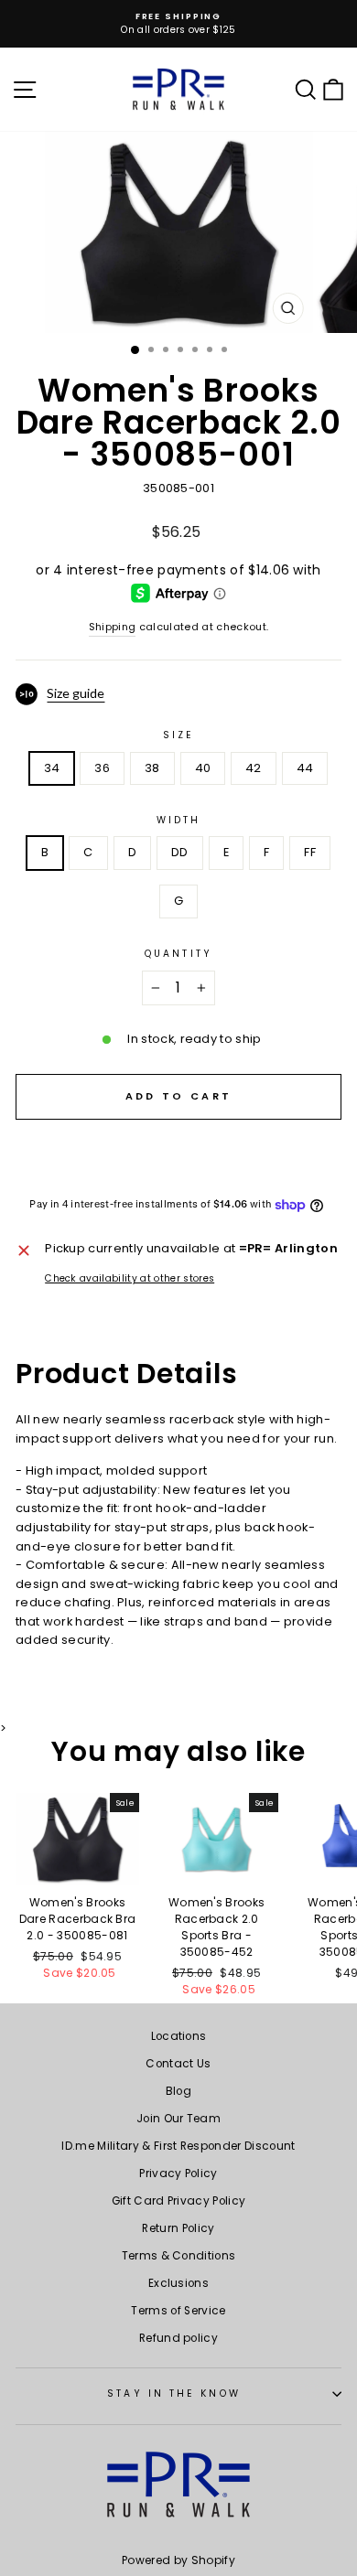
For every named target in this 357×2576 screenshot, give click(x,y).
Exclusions (178, 2283)
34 (52, 768)
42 (254, 768)
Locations (179, 2036)
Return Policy (178, 2228)
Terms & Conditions (179, 2256)
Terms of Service (178, 2311)
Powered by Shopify (178, 2560)
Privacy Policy (178, 2173)
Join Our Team (178, 2119)
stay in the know (173, 2394)
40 (203, 768)
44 (305, 768)
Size (178, 735)
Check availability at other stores (130, 1278)
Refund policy (178, 2338)
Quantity (178, 954)
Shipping (113, 627)
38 (152, 768)
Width (178, 820)
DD (180, 852)
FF (310, 852)
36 (102, 768)
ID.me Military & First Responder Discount (178, 2146)
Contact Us (178, 2064)
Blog (178, 2091)
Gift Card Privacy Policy (179, 2201)
